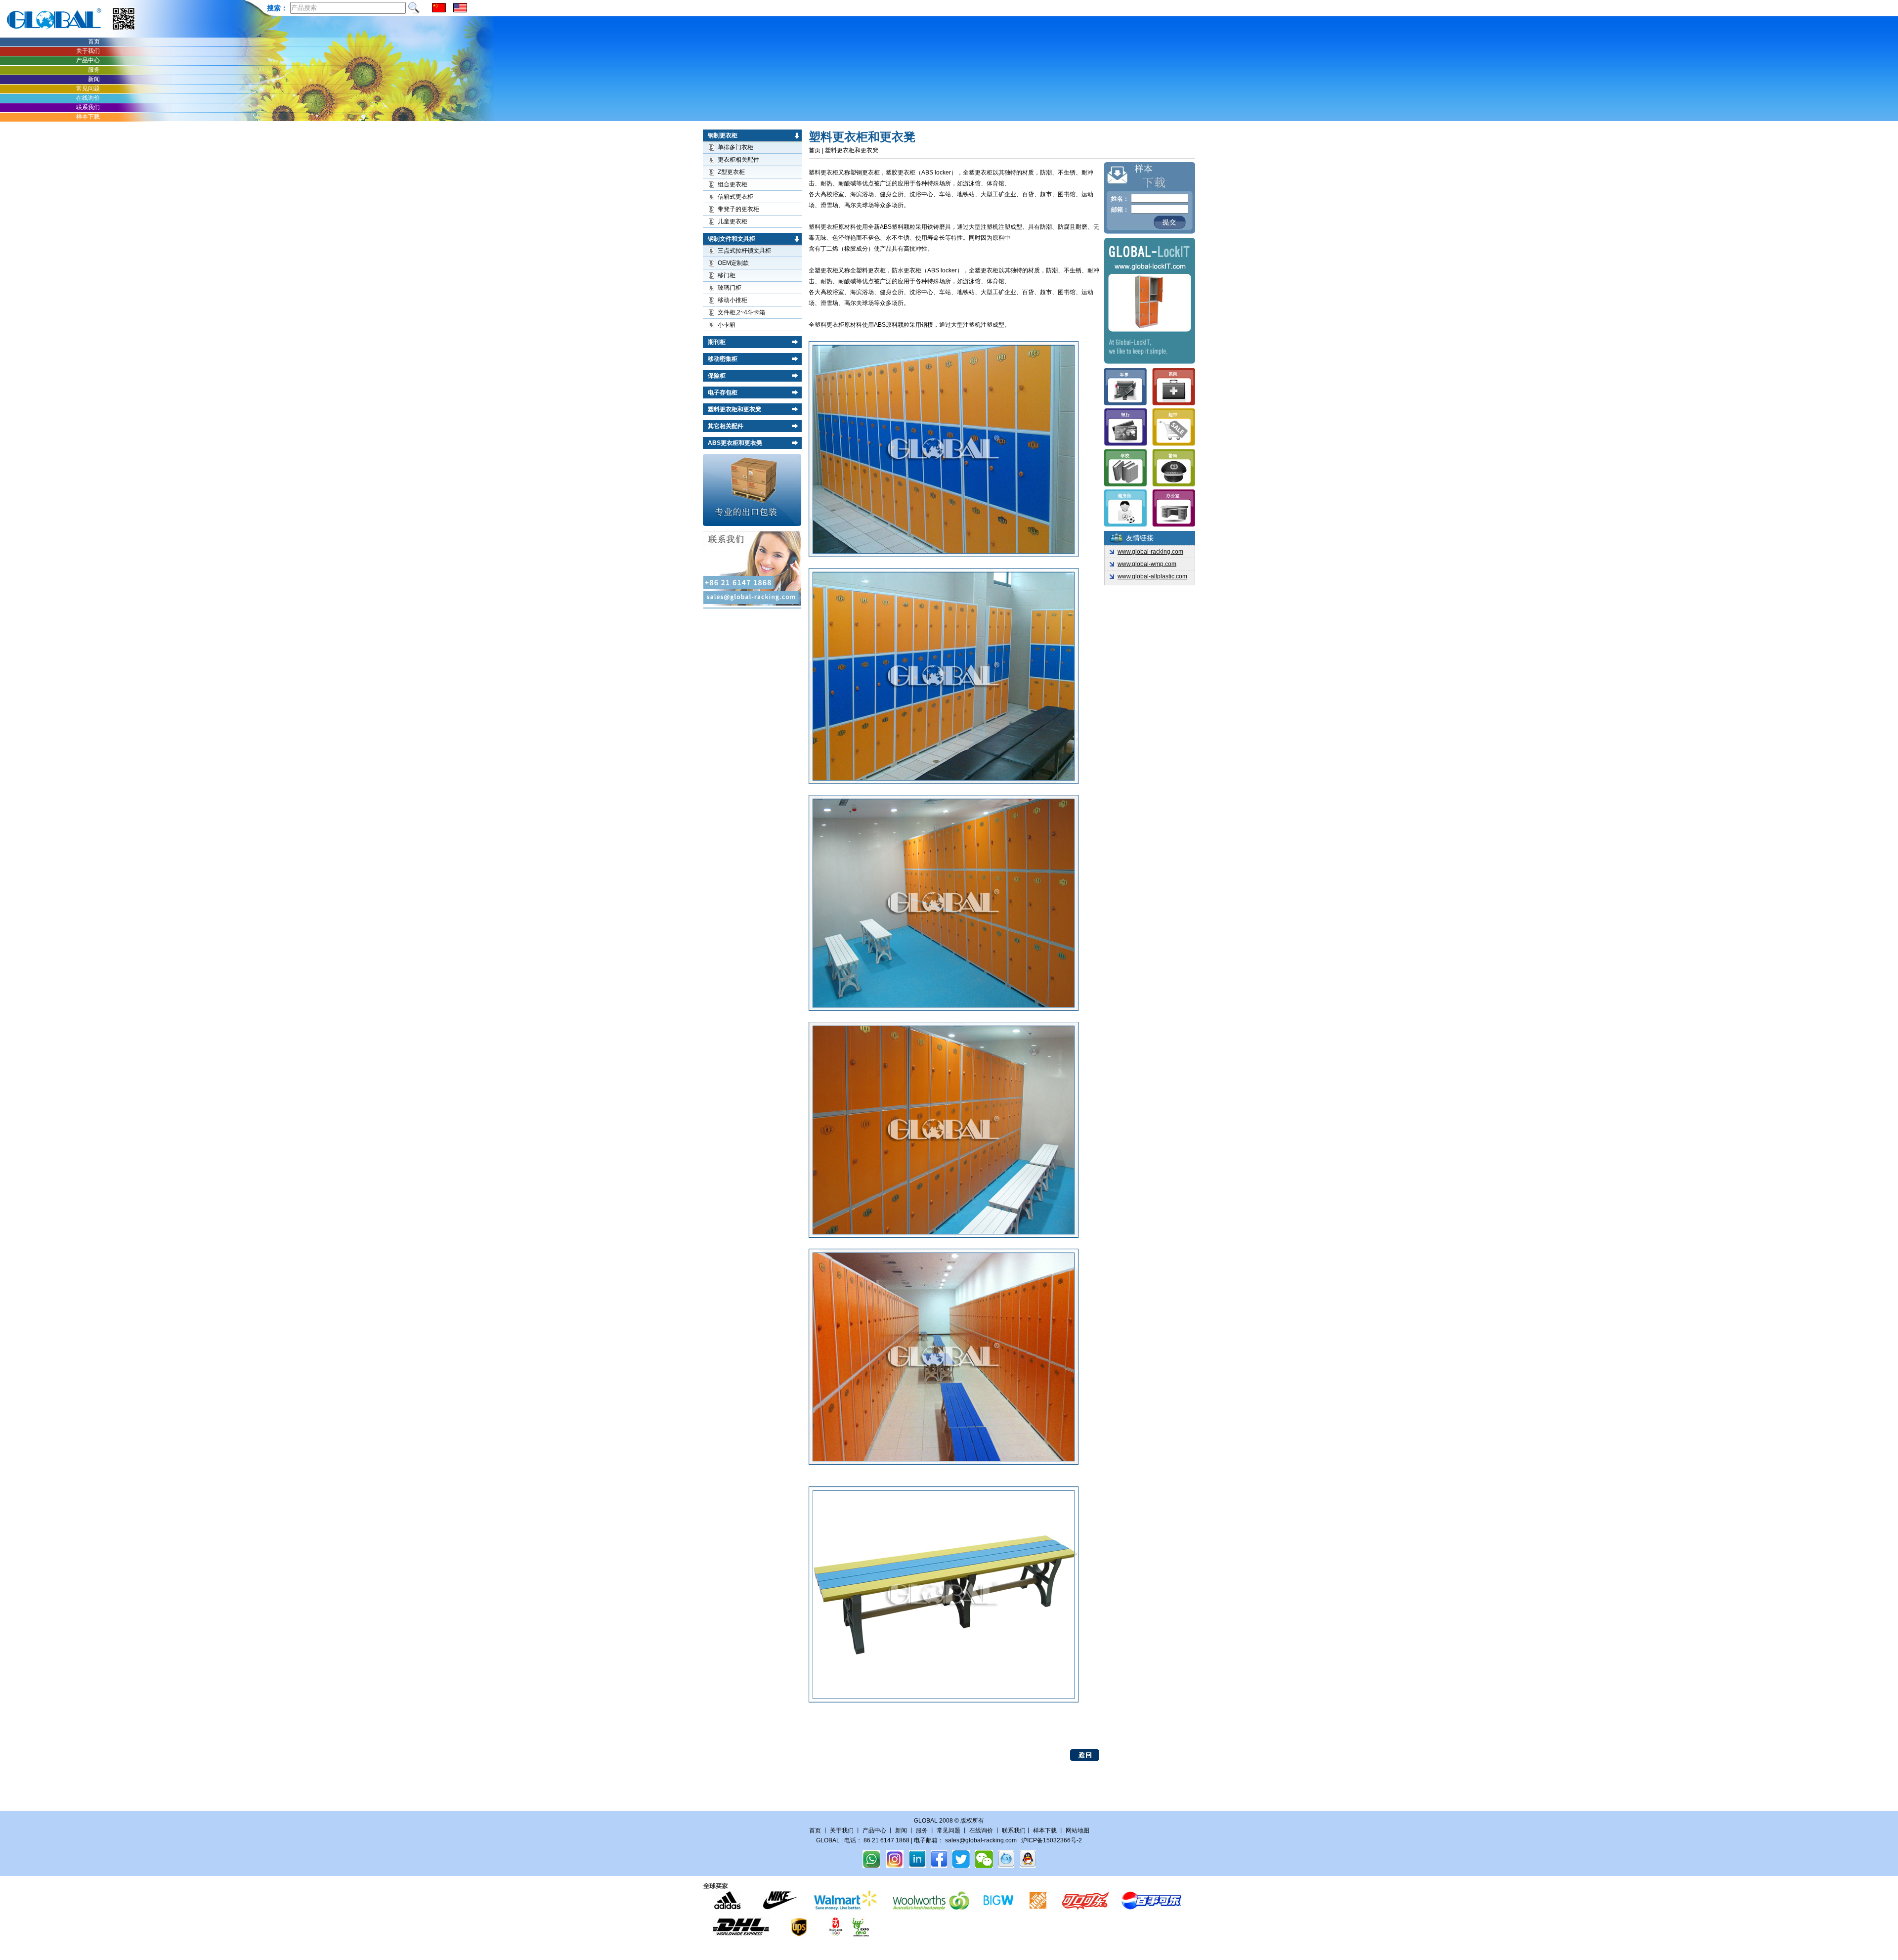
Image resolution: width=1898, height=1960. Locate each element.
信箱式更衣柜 (735, 197)
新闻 (94, 79)
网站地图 (1078, 1830)
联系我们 (88, 107)
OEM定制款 (733, 263)
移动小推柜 (733, 300)
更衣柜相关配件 (738, 160)
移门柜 (727, 275)
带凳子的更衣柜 (738, 209)
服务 (94, 70)
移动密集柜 (723, 359)
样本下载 (88, 117)
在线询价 (88, 98)
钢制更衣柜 (723, 135)
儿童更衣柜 (733, 221)
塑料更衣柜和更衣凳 (734, 409)
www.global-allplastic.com (1152, 576)
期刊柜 (717, 342)
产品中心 (88, 60)
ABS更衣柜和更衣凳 (735, 443)
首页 (94, 42)
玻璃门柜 (730, 288)
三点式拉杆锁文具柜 (744, 251)
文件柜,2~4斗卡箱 (741, 312)
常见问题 (88, 88)
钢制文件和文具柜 (732, 239)
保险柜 (717, 376)
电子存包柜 (723, 392)
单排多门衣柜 (735, 147)
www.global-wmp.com (1147, 564)
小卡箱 (727, 325)
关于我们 (88, 51)
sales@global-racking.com (981, 1840)
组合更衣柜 (733, 184)
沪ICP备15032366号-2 (1052, 1840)
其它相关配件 (726, 426)
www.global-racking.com (1150, 552)
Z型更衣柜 (731, 172)
